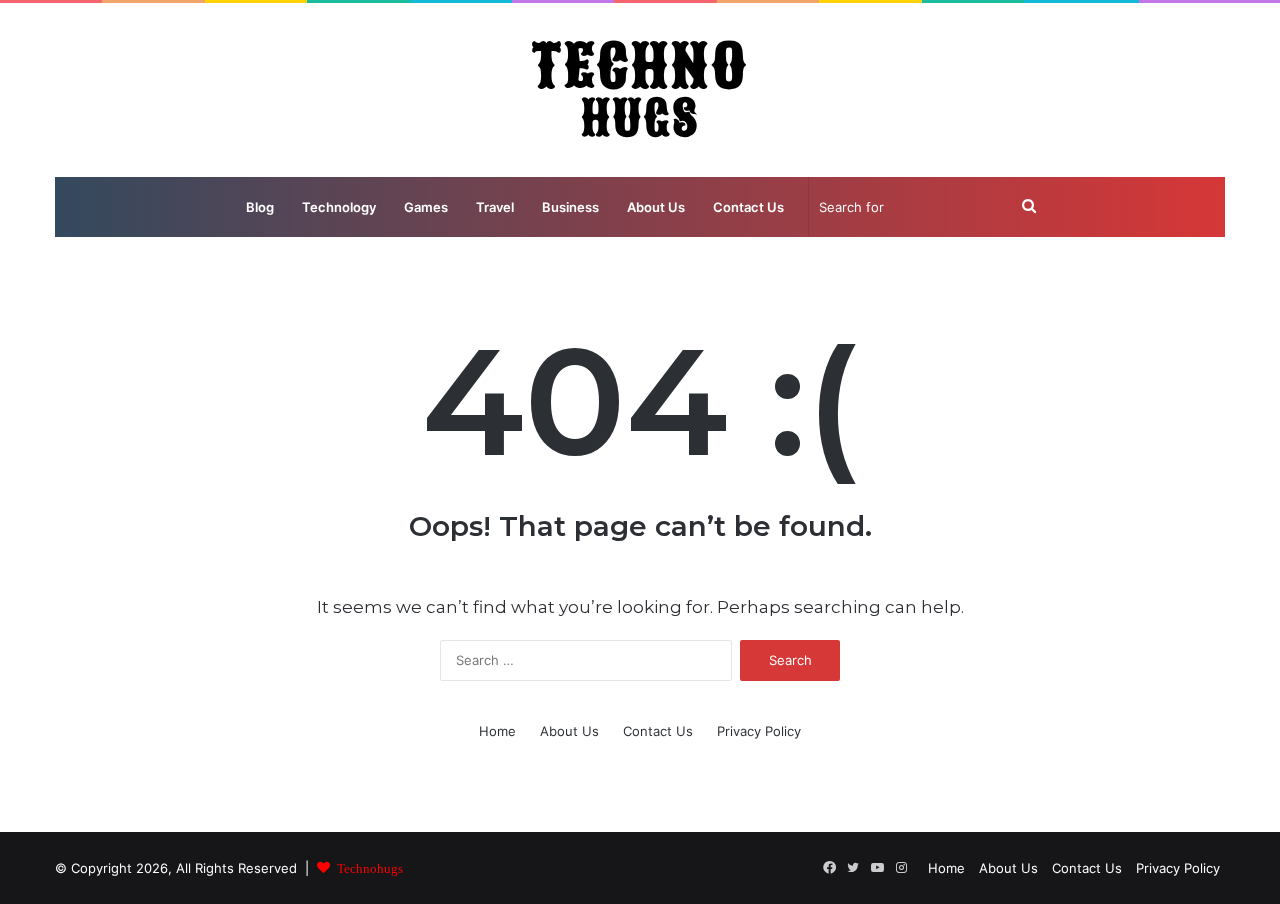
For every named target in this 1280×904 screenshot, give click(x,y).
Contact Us (748, 207)
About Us (656, 207)
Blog (260, 207)
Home (497, 731)
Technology (339, 207)
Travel (495, 207)
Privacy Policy (759, 731)
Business (570, 207)
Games (426, 207)
